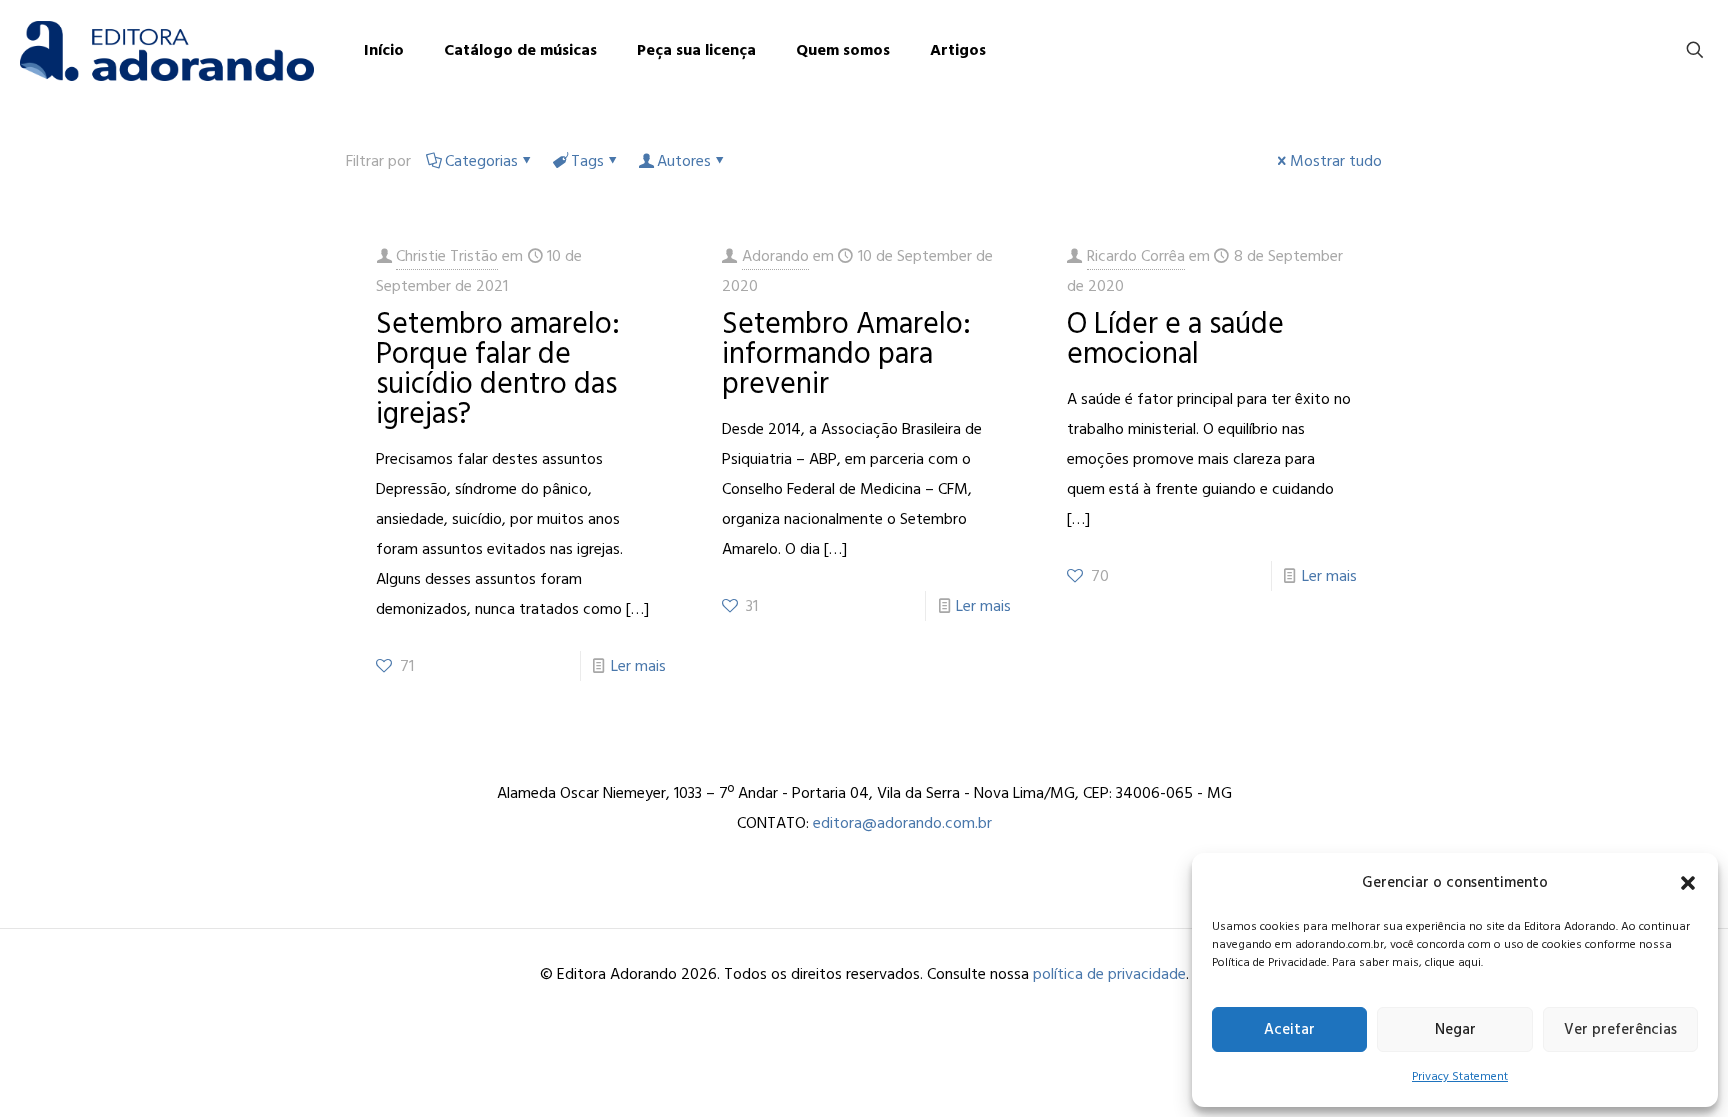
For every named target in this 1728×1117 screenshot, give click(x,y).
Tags (587, 161)
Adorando (775, 256)
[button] (1688, 883)
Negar (1455, 1029)
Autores (684, 161)
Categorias (481, 161)
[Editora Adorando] (167, 50)
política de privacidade (1109, 974)
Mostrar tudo (1336, 161)
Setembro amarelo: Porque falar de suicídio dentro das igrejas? (498, 369)
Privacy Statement (1460, 1076)
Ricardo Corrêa (1136, 256)
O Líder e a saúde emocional (1175, 339)
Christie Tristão (447, 256)
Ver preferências (1620, 1029)
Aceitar (1289, 1029)
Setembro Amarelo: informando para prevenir (846, 354)
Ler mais (638, 666)
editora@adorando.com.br (902, 823)
